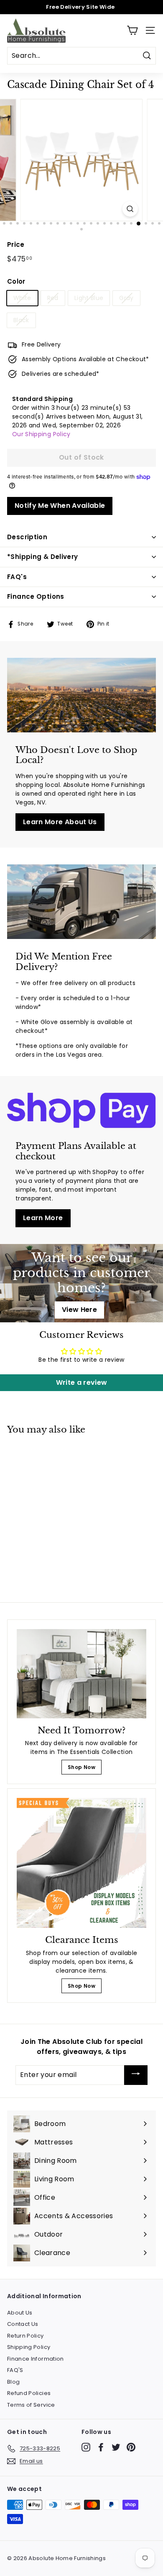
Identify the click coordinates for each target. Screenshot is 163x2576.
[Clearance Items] (81, 1863)
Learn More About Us (60, 822)
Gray (126, 298)
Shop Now (81, 1767)
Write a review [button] (82, 1382)
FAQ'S (15, 2370)
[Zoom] (130, 209)
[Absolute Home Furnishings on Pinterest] (131, 2447)
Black (21, 320)
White (22, 298)
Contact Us (23, 2324)
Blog (13, 2382)
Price (16, 244)
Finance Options (36, 596)
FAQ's (17, 577)
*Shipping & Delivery (43, 557)
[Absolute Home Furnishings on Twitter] (116, 2447)
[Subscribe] (136, 2075)
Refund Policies (29, 2393)
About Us (20, 2313)
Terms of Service (31, 2405)
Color (16, 281)
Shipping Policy (29, 2347)
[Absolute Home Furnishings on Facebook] (101, 2447)
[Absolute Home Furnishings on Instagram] (86, 2447)
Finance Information (36, 2359)
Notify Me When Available (60, 506)
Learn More (43, 1218)
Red (53, 298)
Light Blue (89, 298)
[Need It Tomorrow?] (81, 1674)
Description (27, 537)
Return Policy (25, 2336)
